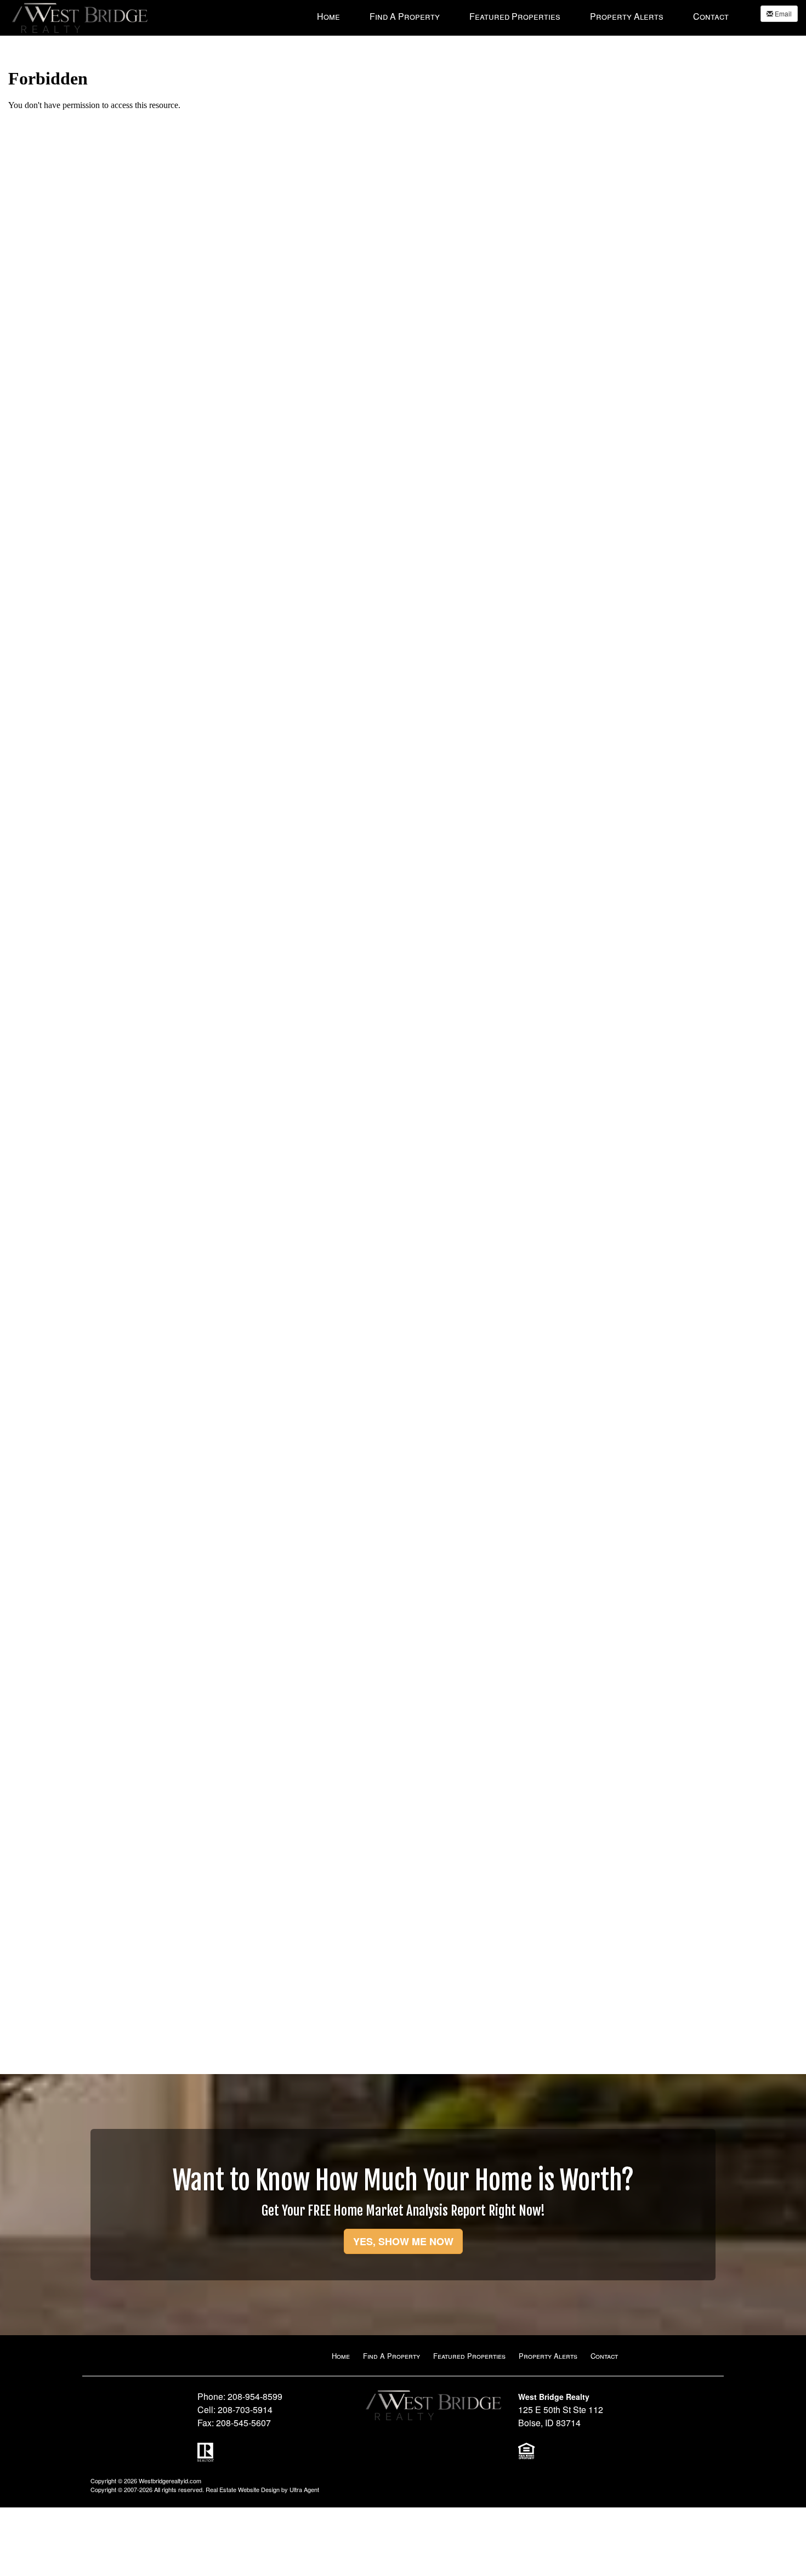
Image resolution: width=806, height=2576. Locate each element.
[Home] (80, 17)
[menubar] (523, 16)
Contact (604, 2356)
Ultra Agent (304, 2489)
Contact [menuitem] (711, 16)
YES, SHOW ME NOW (403, 2241)
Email (782, 13)
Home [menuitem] (328, 16)
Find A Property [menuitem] (405, 16)
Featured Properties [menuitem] (515, 16)
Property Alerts (548, 2356)
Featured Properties (469, 2356)
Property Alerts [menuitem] (627, 16)
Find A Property (391, 2356)
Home (341, 2356)
